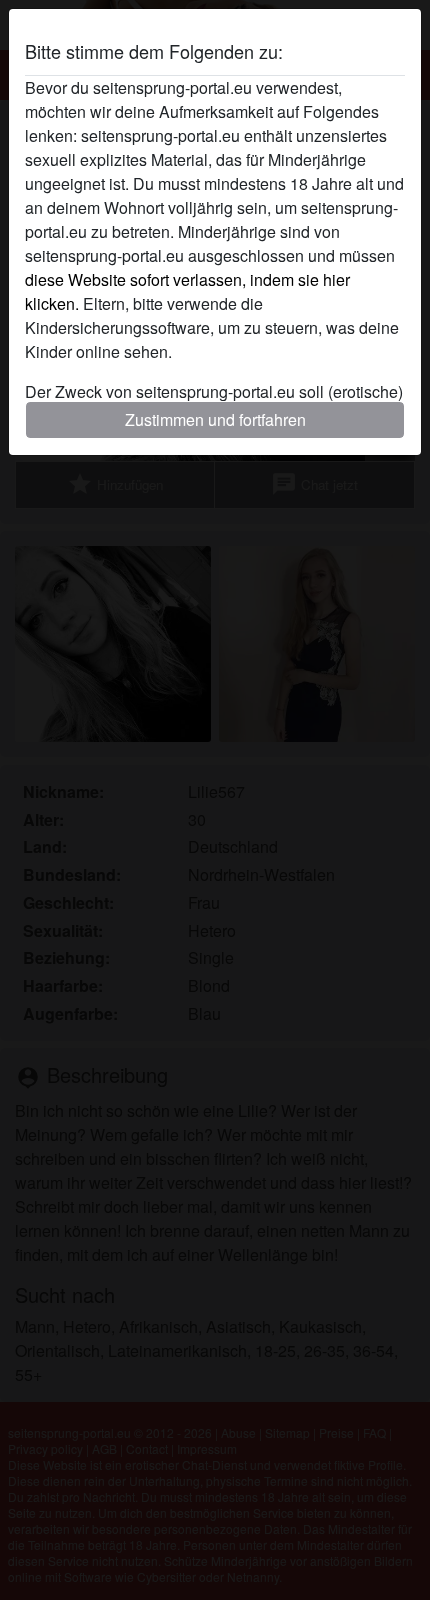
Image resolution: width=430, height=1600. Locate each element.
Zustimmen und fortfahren (215, 419)
